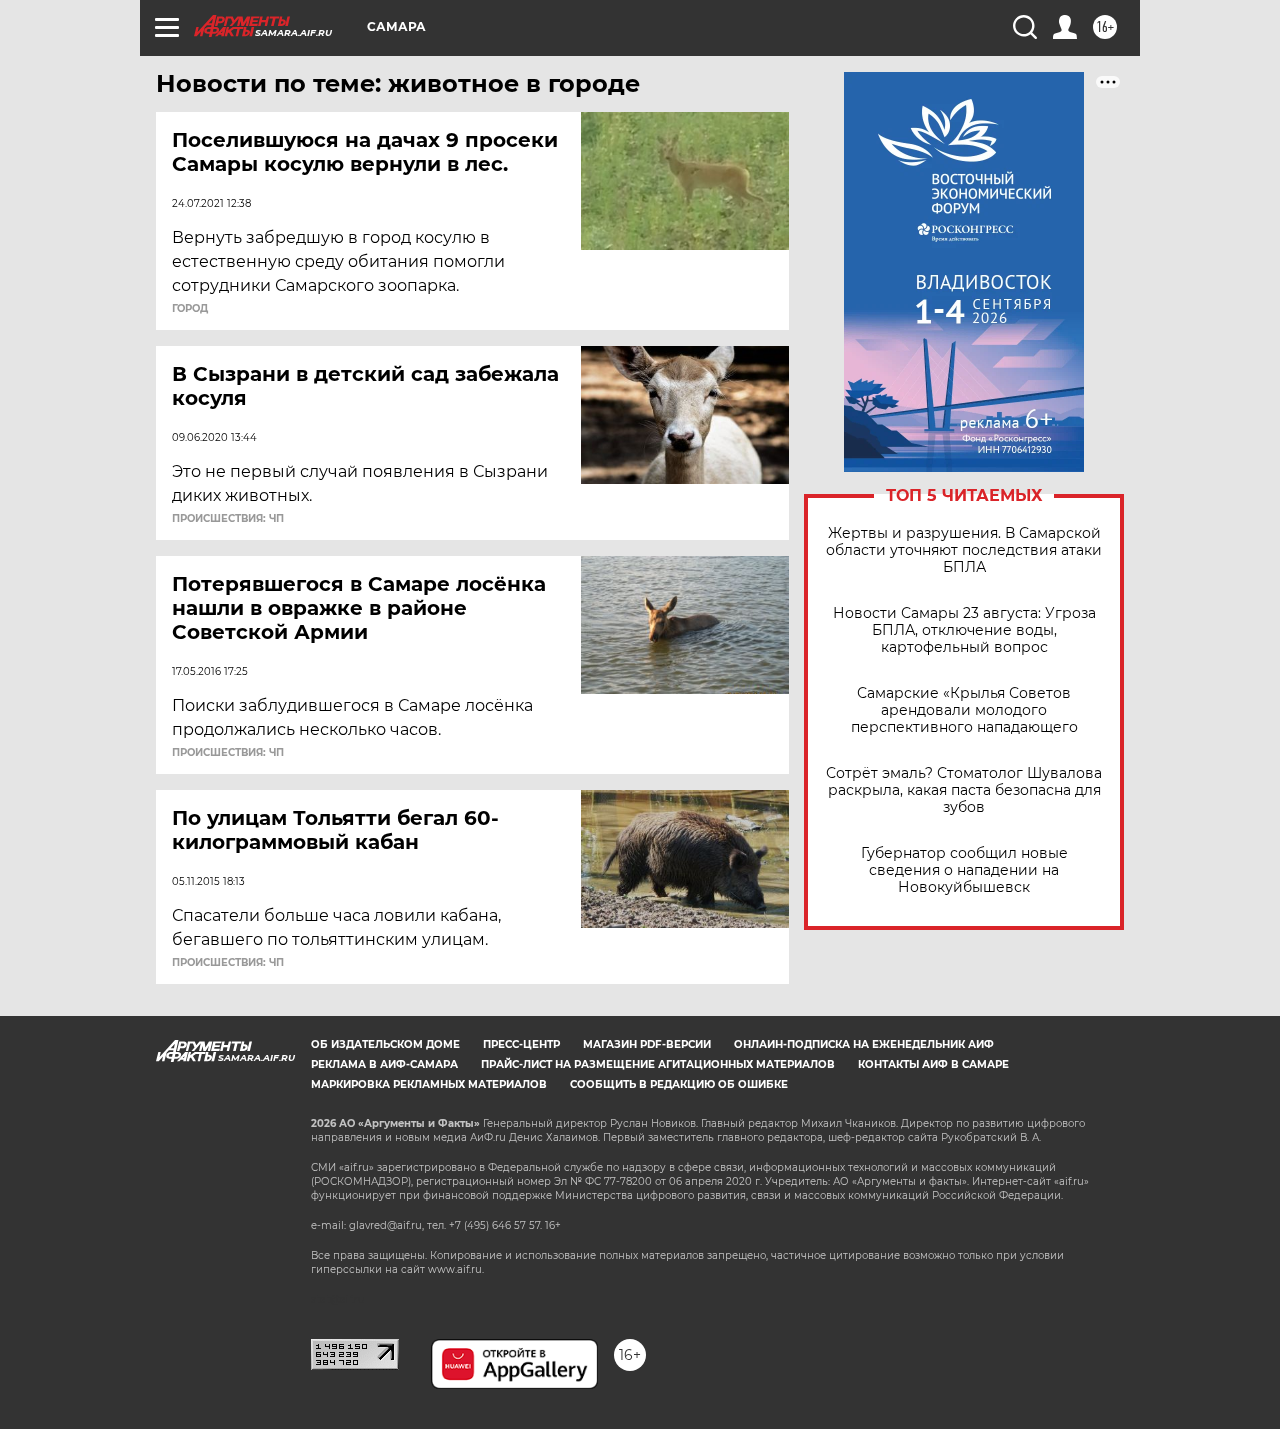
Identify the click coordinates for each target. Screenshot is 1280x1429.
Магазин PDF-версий (647, 1044)
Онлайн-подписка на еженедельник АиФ (864, 1044)
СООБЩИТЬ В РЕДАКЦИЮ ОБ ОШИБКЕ (679, 1084)
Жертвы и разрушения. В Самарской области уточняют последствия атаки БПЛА (964, 550)
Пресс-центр (521, 1044)
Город (190, 309)
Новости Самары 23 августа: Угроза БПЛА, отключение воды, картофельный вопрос (964, 630)
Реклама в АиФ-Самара (384, 1064)
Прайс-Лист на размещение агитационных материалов (658, 1064)
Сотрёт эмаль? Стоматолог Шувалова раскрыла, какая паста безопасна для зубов (964, 790)
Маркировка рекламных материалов (429, 1084)
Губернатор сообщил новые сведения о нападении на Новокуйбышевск (964, 870)
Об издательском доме (385, 1044)
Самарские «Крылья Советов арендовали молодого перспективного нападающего (964, 710)
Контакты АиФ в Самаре (933, 1064)
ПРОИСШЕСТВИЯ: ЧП (228, 519)
